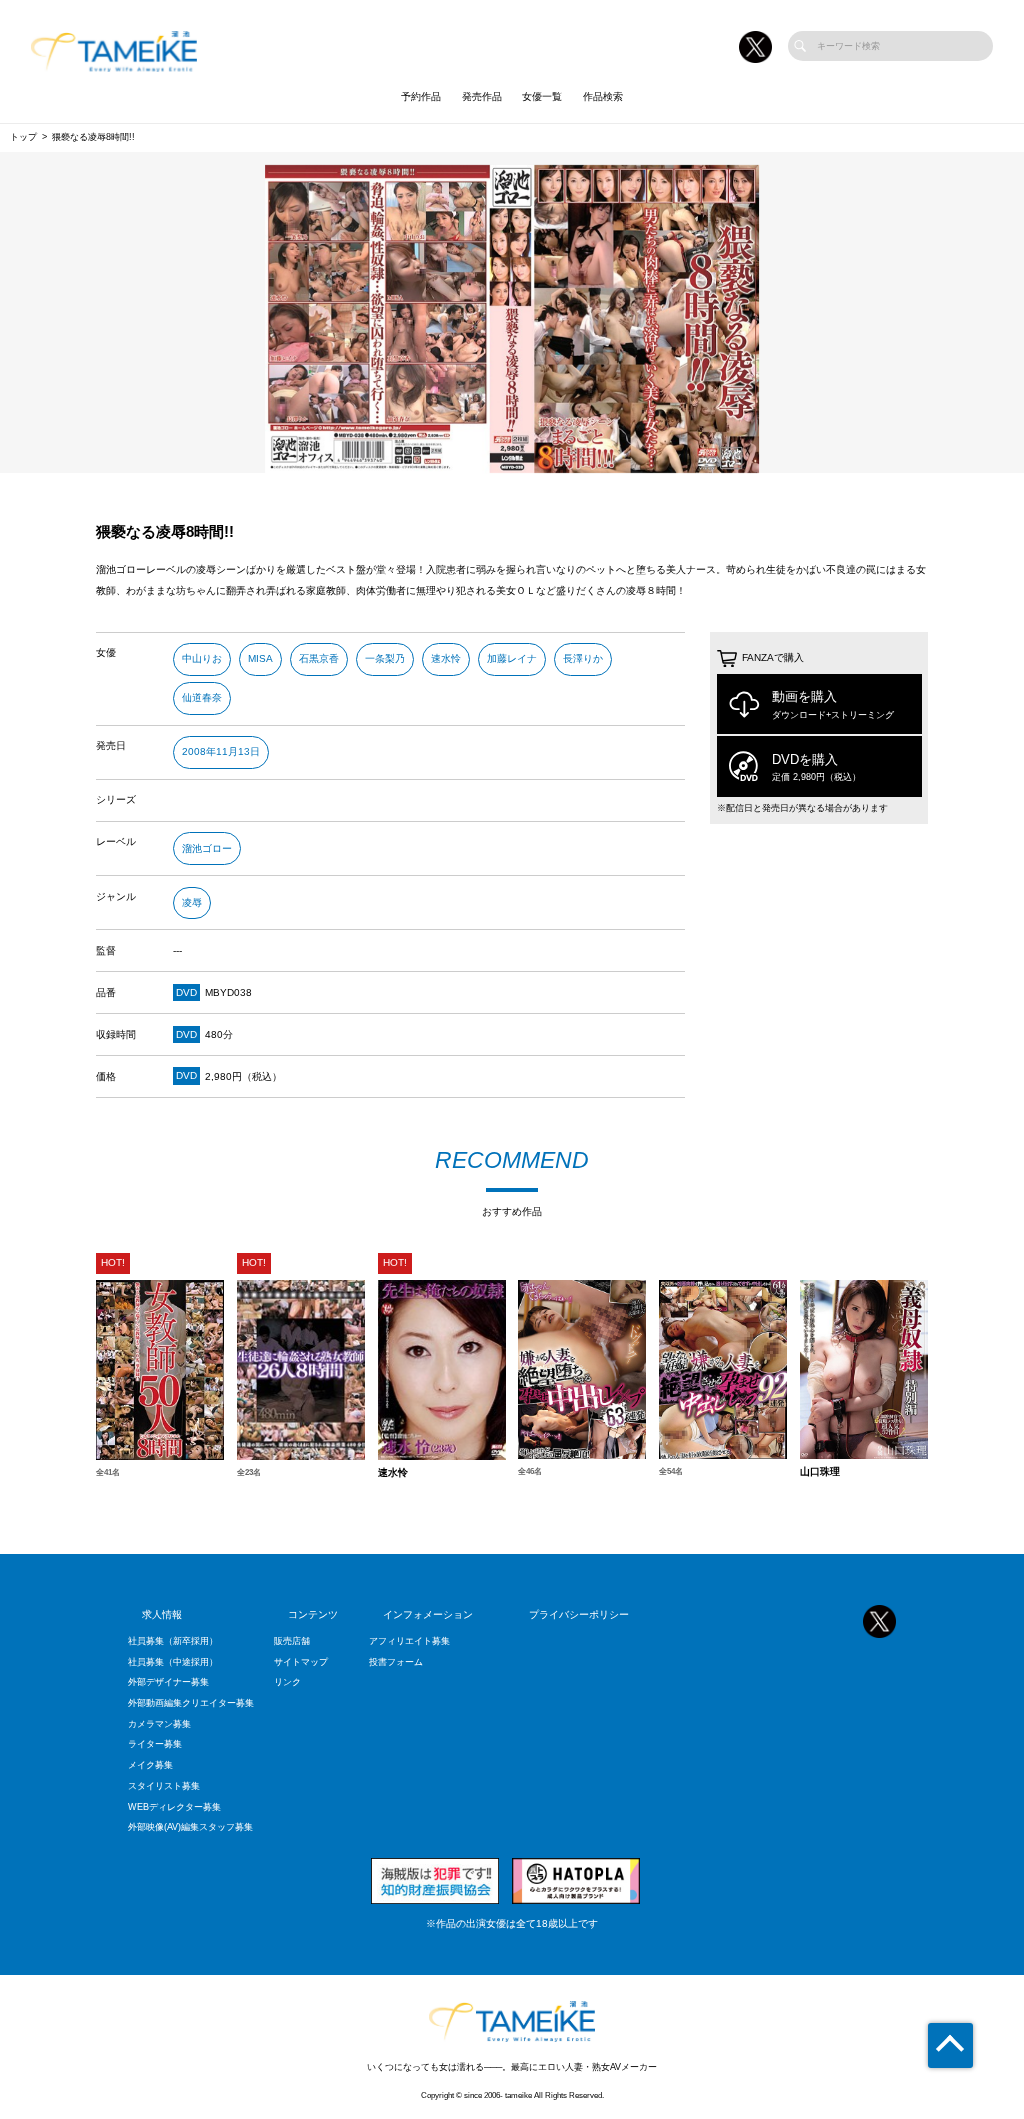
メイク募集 (150, 1765)
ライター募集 (155, 1744)
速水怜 (446, 658)
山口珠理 (820, 1472)
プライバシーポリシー (579, 1614)
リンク (287, 1682)
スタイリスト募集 (164, 1786)
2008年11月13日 (221, 751)
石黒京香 (319, 658)
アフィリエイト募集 (409, 1641)
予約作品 (421, 96)
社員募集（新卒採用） (173, 1641)
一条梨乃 (385, 658)
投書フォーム (396, 1662)
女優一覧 (542, 96)
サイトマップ (301, 1662)
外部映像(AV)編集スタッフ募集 (190, 1827)
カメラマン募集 (159, 1724)
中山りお (202, 658)
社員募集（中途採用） (173, 1662)
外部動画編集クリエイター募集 (191, 1703)
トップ (23, 137)
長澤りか (583, 658)
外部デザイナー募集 (168, 1682)
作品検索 (603, 96)
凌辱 (192, 902)
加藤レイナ (512, 658)
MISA (260, 658)
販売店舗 (292, 1641)
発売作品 (482, 96)
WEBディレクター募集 (174, 1807)
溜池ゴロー (207, 848)
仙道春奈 (202, 697)
